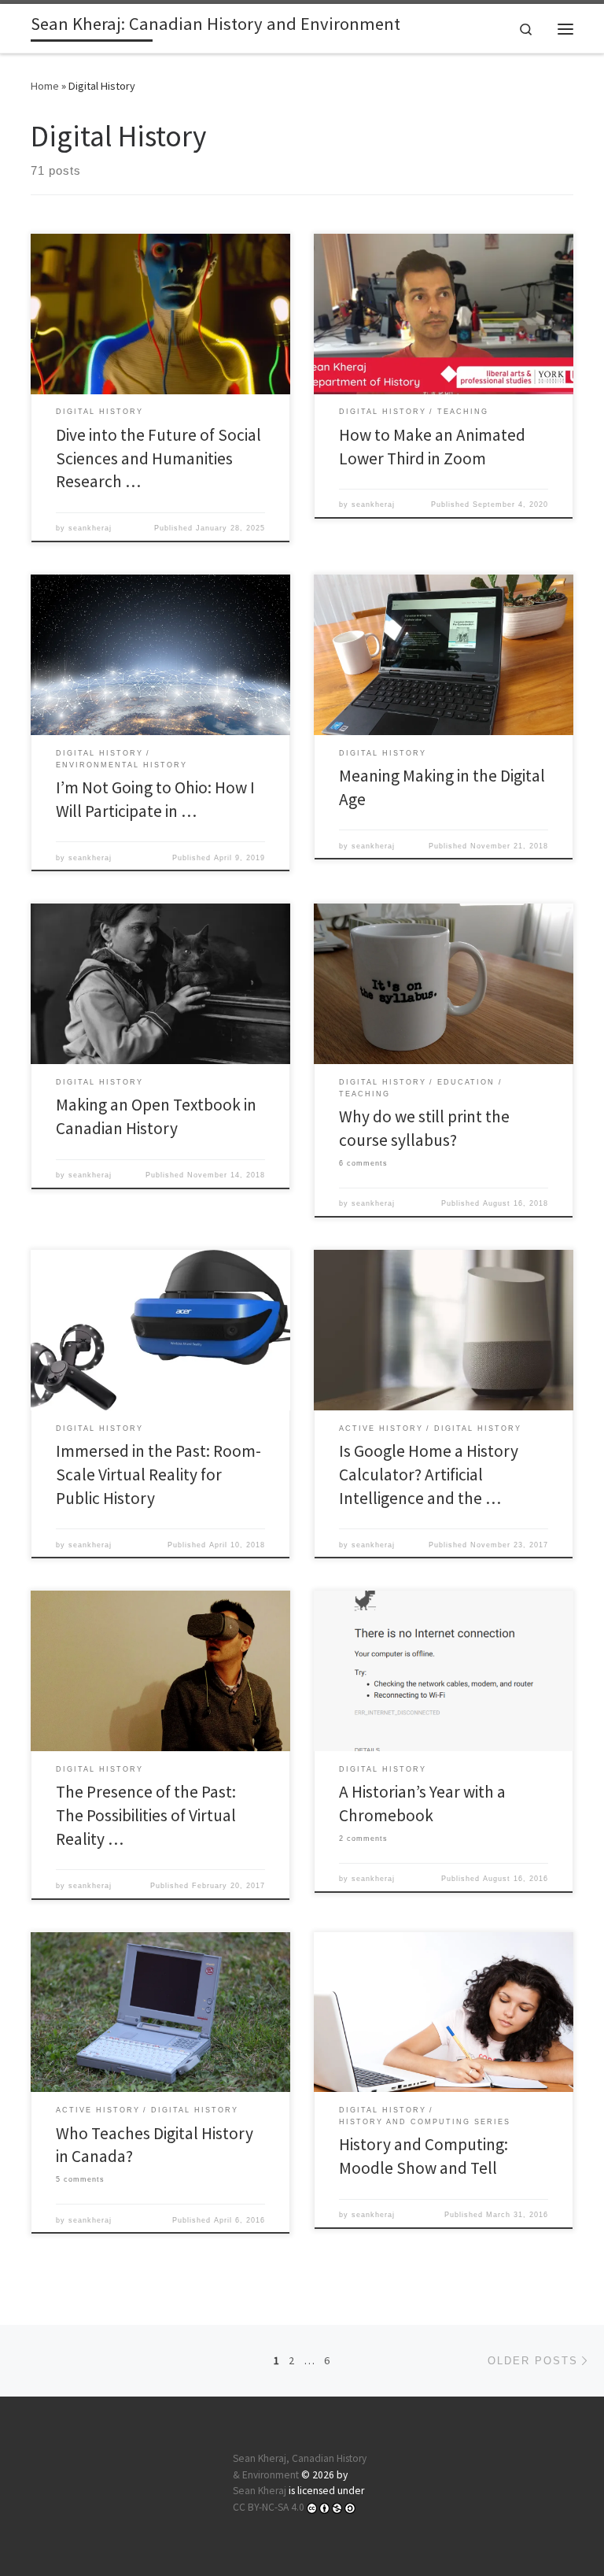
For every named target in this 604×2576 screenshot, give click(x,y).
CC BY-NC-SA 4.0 (269, 2507)
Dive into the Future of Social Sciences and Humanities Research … (158, 458)
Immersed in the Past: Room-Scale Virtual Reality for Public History (158, 1475)
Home (45, 86)
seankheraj (90, 528)
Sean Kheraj (260, 2491)
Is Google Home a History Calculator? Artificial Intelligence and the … (429, 1475)
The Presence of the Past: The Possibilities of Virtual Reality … (146, 1815)
